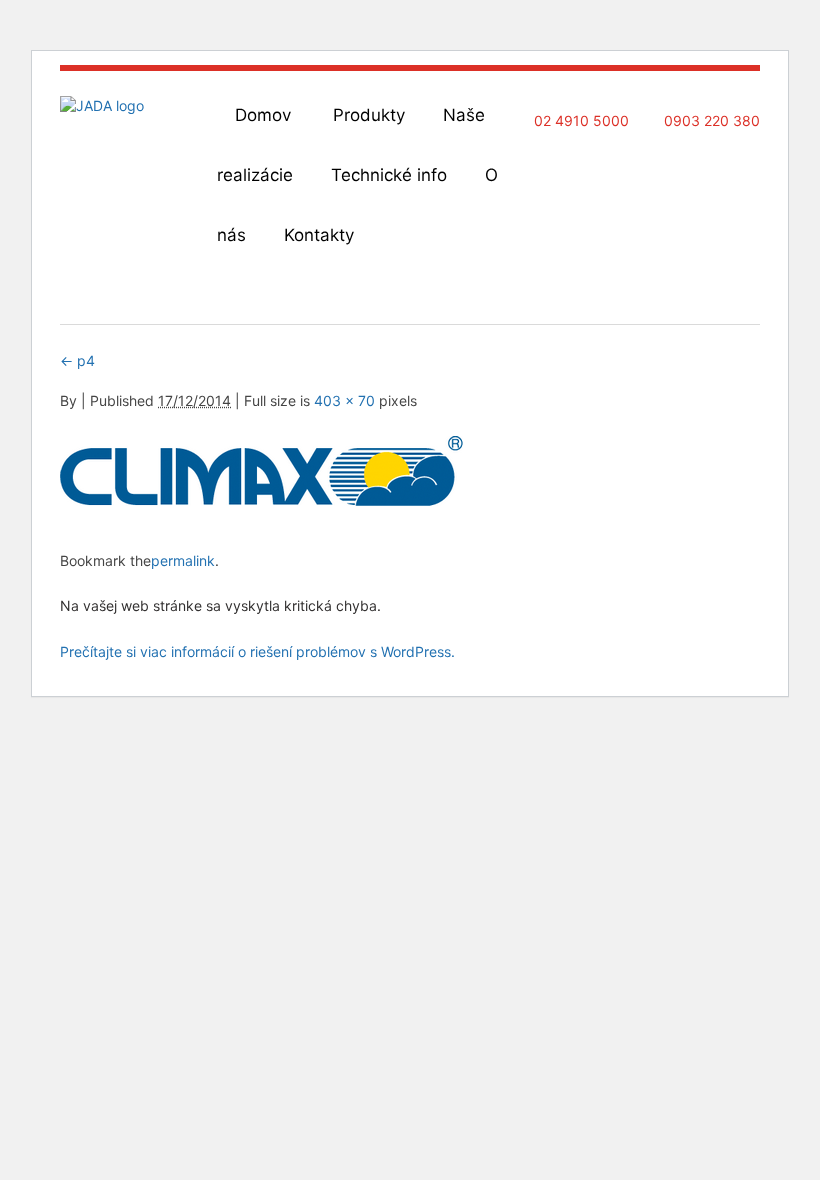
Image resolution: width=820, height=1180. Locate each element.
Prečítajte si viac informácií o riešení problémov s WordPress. (257, 651)
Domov (263, 115)
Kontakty (319, 235)
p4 (77, 360)
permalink (183, 560)
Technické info (389, 175)
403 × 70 (344, 400)
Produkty (369, 115)
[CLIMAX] (261, 500)
